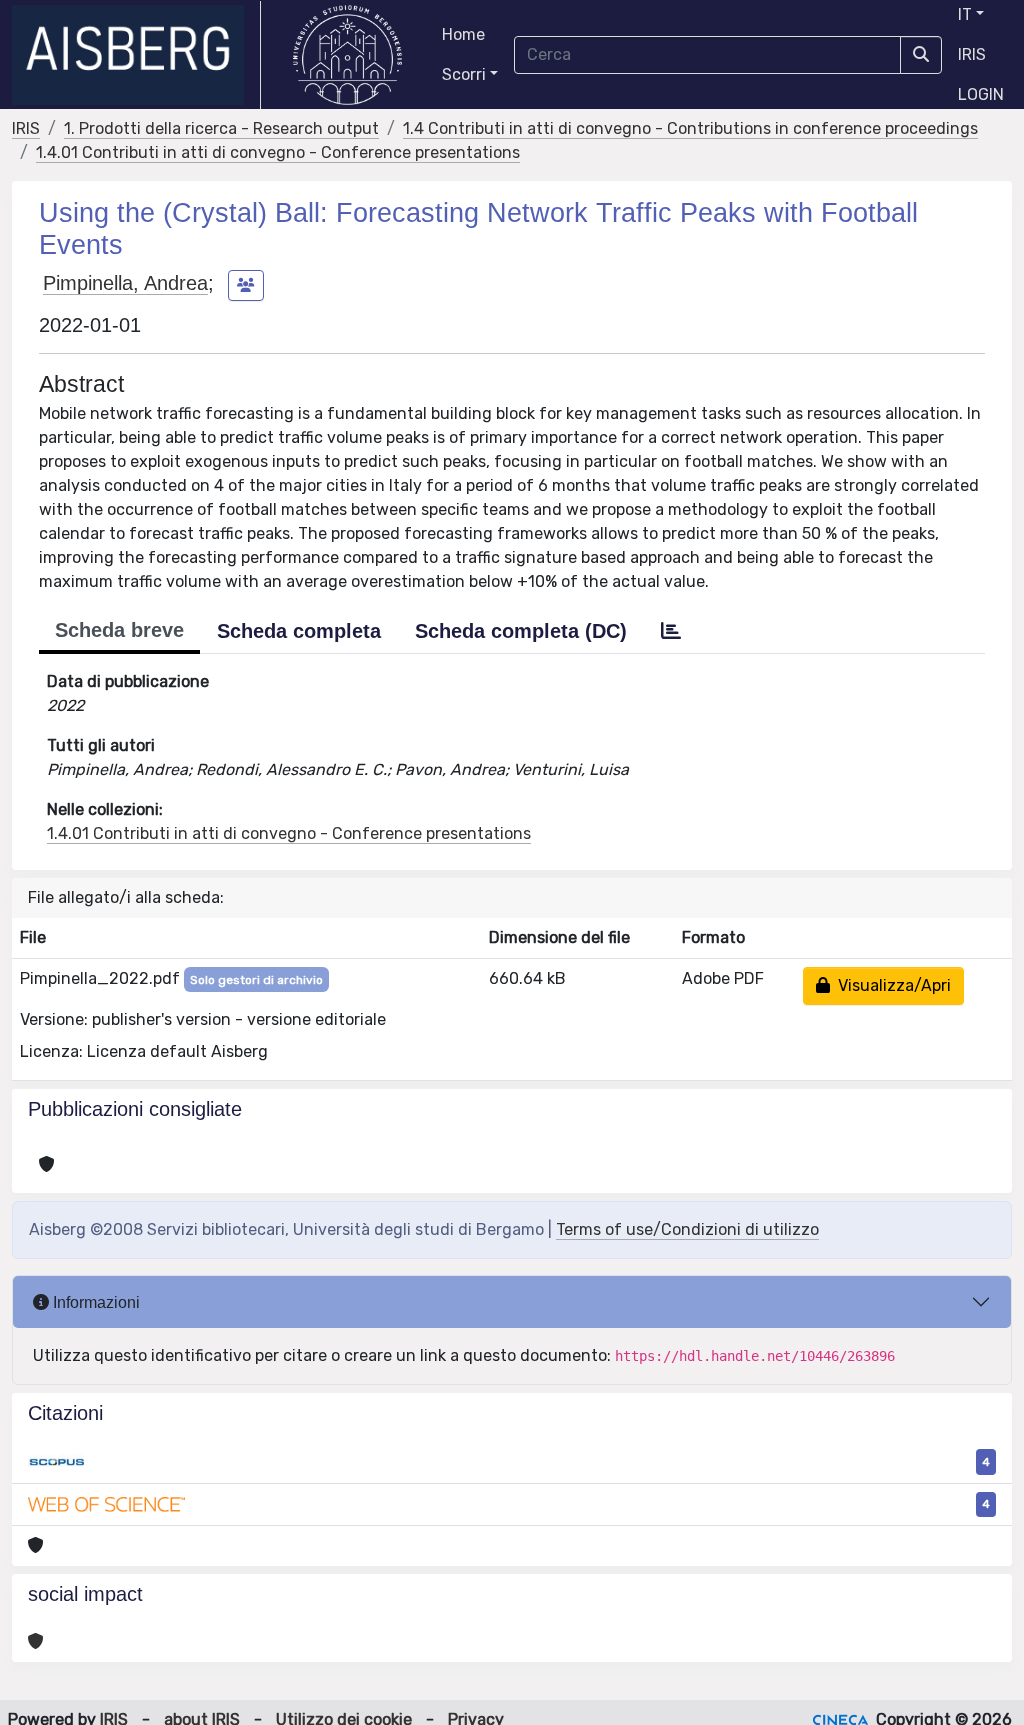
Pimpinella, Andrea (125, 283)
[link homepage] (136, 55)
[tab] (671, 631)
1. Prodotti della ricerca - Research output (221, 128)
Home (463, 34)
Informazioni (94, 1302)
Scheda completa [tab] (299, 631)
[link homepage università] (347, 55)
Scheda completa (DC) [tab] (521, 631)
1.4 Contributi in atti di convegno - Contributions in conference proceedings (690, 128)
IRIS (972, 54)
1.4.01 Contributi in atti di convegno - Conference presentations (278, 152)
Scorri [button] (464, 74)
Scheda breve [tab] (119, 630)
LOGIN (981, 94)
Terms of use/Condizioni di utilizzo (687, 1229)
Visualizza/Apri (890, 985)
